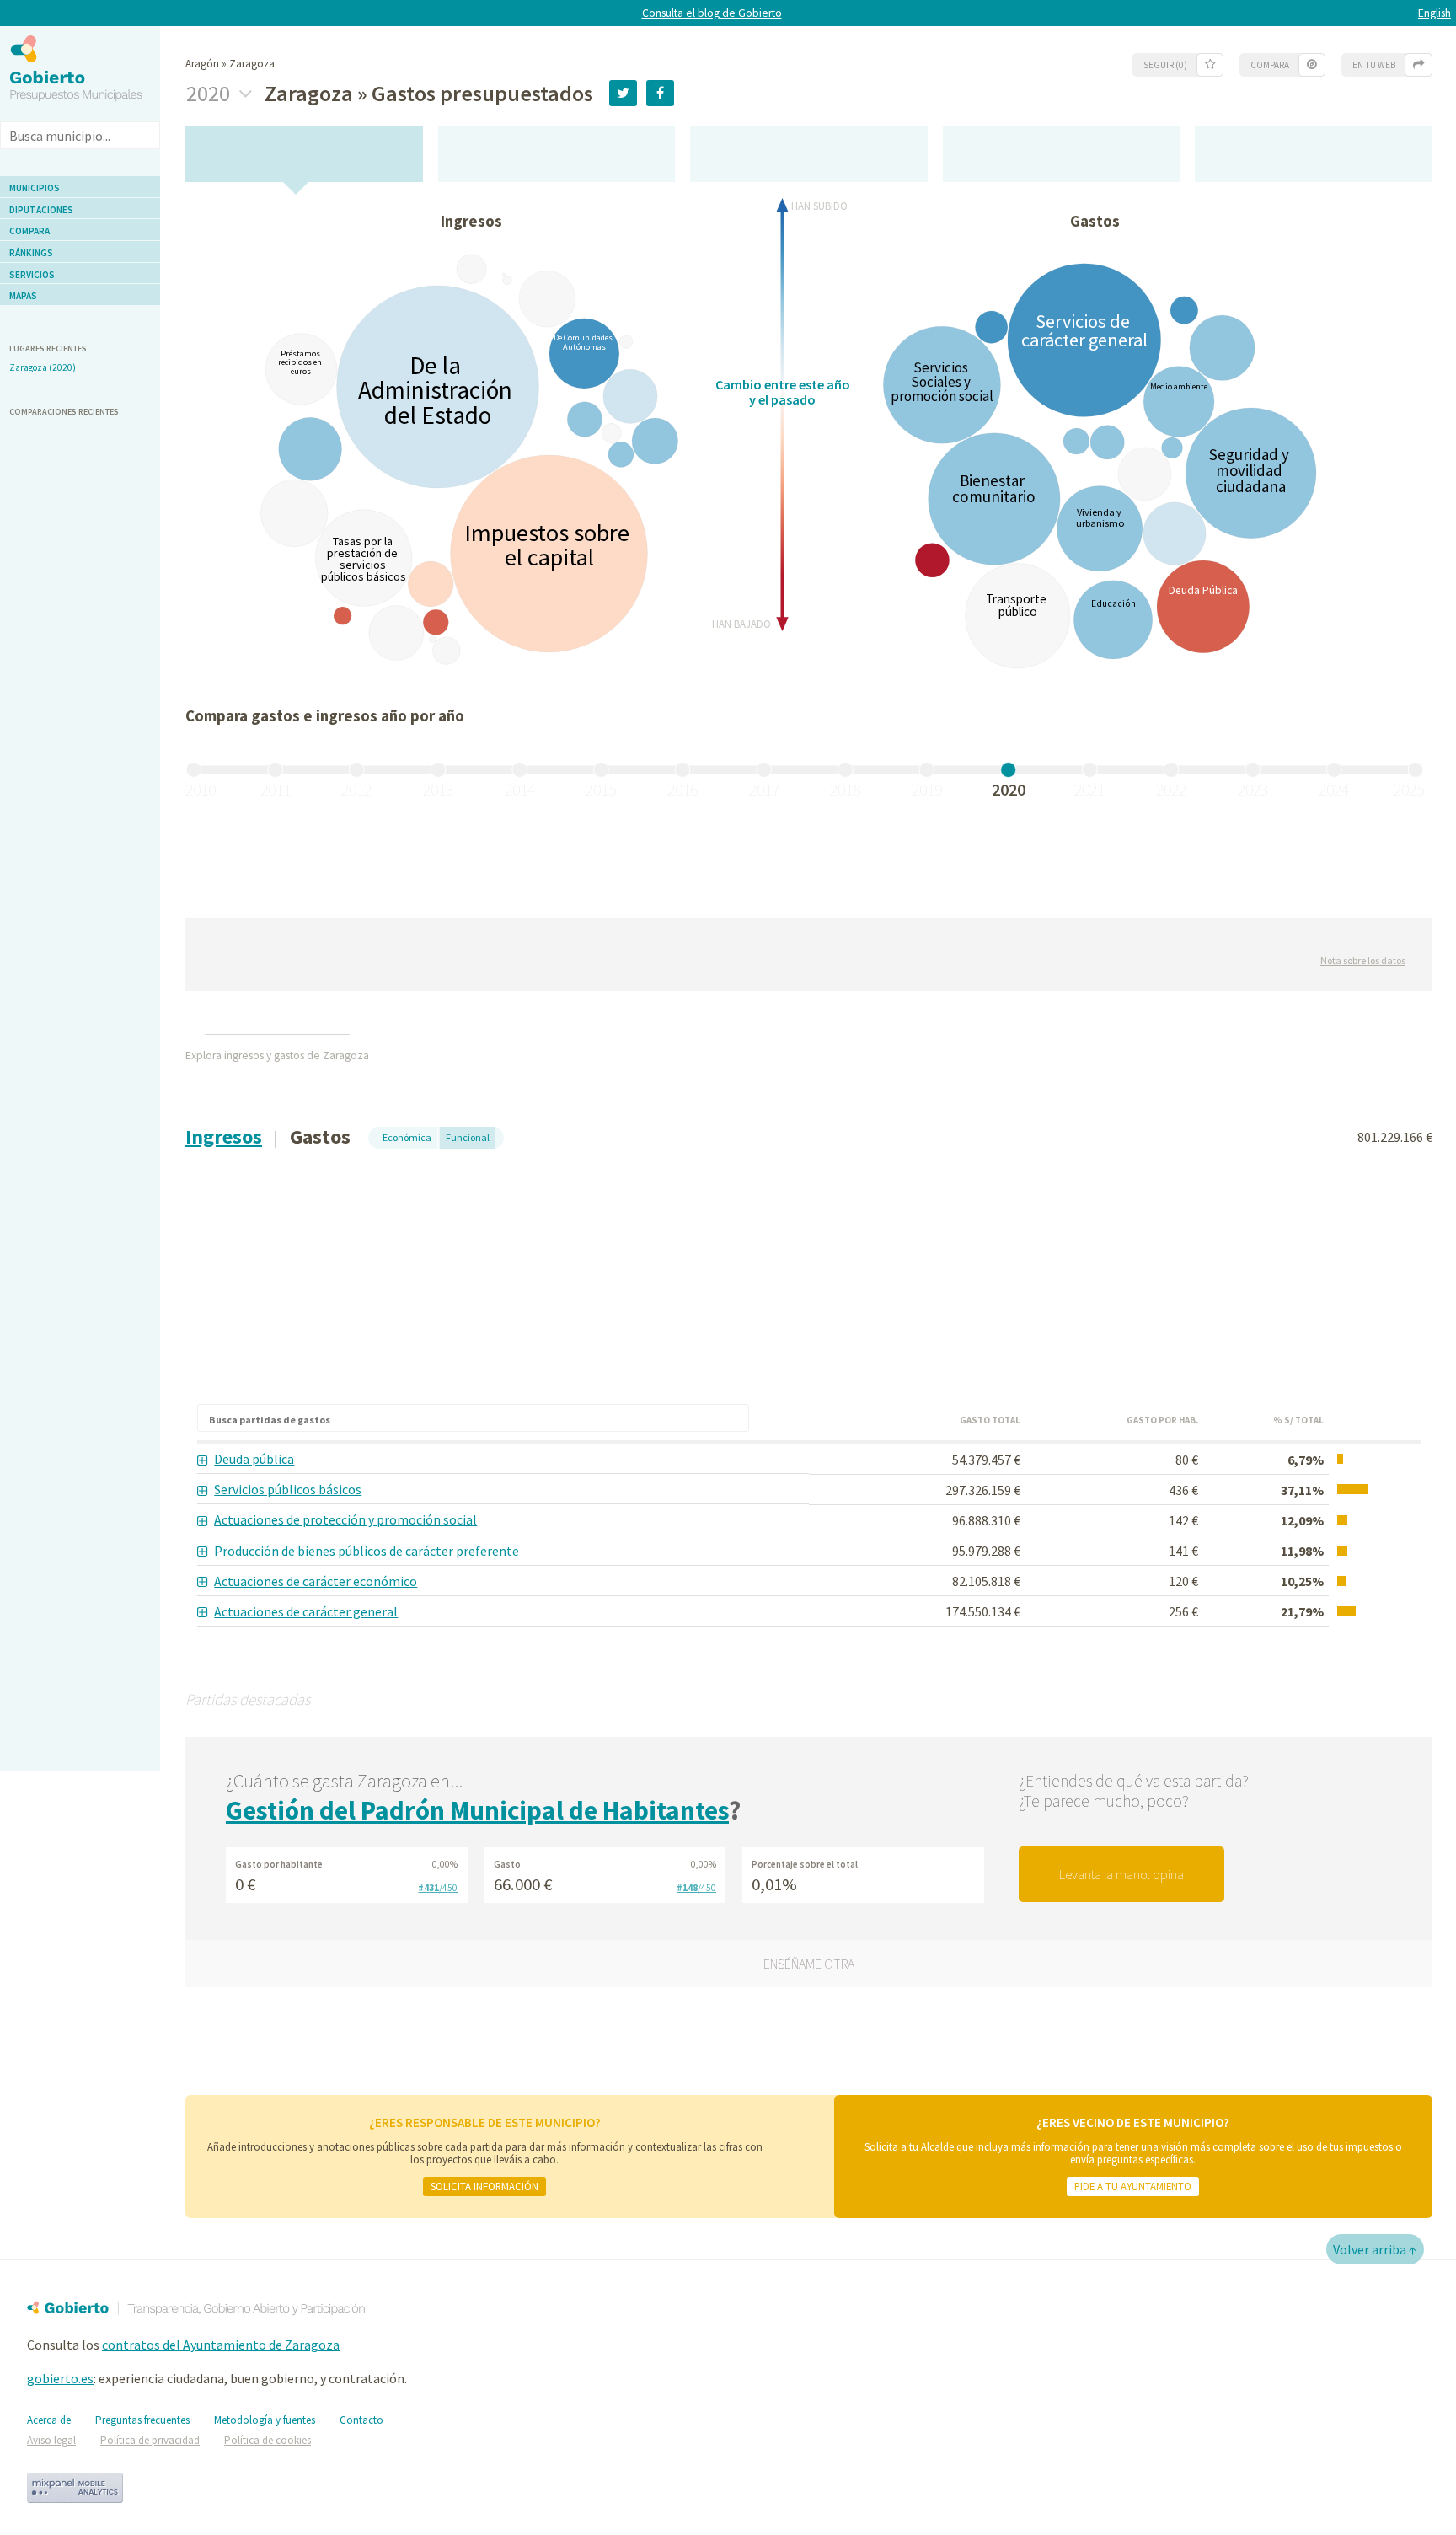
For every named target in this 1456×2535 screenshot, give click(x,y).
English (1435, 13)
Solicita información (484, 2186)
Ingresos (224, 1136)
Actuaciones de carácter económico (316, 1581)
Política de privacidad (150, 2440)
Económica (407, 1137)
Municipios (35, 188)
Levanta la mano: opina (1121, 1874)
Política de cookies (268, 2440)
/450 (438, 1888)
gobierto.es (60, 2378)
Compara (29, 231)
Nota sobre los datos (1363, 960)
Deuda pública (254, 1459)
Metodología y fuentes (265, 2420)
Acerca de (49, 2420)
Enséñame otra (809, 1964)
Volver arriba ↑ (1375, 2249)
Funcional (468, 1137)
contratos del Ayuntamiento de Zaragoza (221, 2345)
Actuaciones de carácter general (306, 1611)
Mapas (23, 296)
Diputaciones (41, 210)
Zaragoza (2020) (43, 367)
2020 (210, 94)
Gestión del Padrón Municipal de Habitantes (477, 1810)
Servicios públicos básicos (288, 1489)
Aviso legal (51, 2440)
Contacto (361, 2420)
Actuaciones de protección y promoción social (345, 1519)
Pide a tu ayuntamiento (1133, 2186)
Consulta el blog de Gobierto (712, 13)
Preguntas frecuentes (142, 2420)
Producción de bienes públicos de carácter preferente (367, 1551)
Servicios (32, 275)
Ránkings (31, 253)
